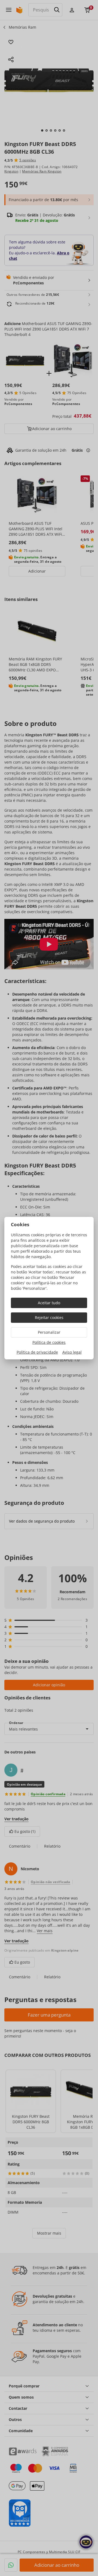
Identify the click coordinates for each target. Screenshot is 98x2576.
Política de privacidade (37, 1352)
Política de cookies (49, 1342)
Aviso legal (72, 1352)
